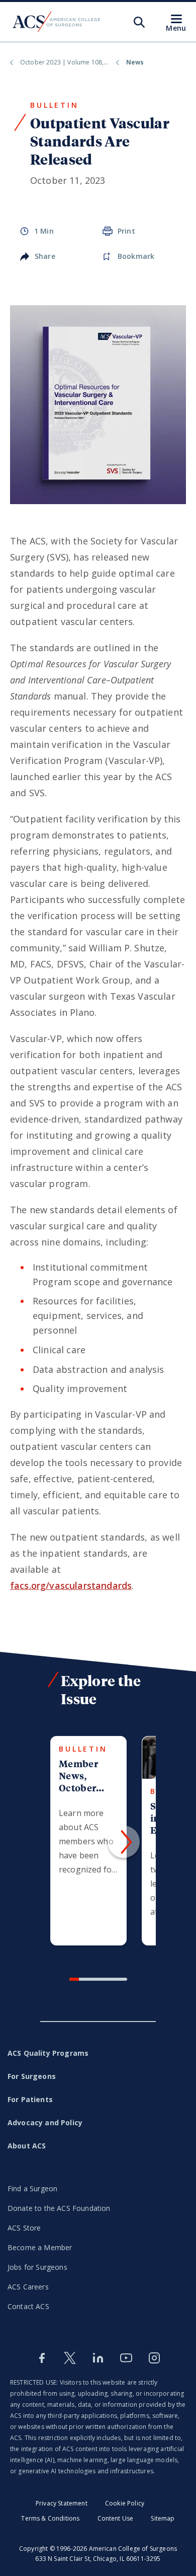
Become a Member (40, 2247)
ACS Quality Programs (48, 2053)
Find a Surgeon (32, 2188)
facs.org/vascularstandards (71, 1585)
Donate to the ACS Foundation (59, 2208)
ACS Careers (28, 2287)
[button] (124, 1842)
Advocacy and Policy (45, 2122)
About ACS (27, 2146)
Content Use (116, 2518)
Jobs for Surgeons (37, 2267)
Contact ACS (28, 2306)
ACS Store (24, 2228)
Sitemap (163, 2518)
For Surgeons (32, 2076)
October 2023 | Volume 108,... (64, 62)
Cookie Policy (125, 2503)
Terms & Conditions (50, 2518)
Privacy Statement (62, 2503)
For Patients (30, 2099)
